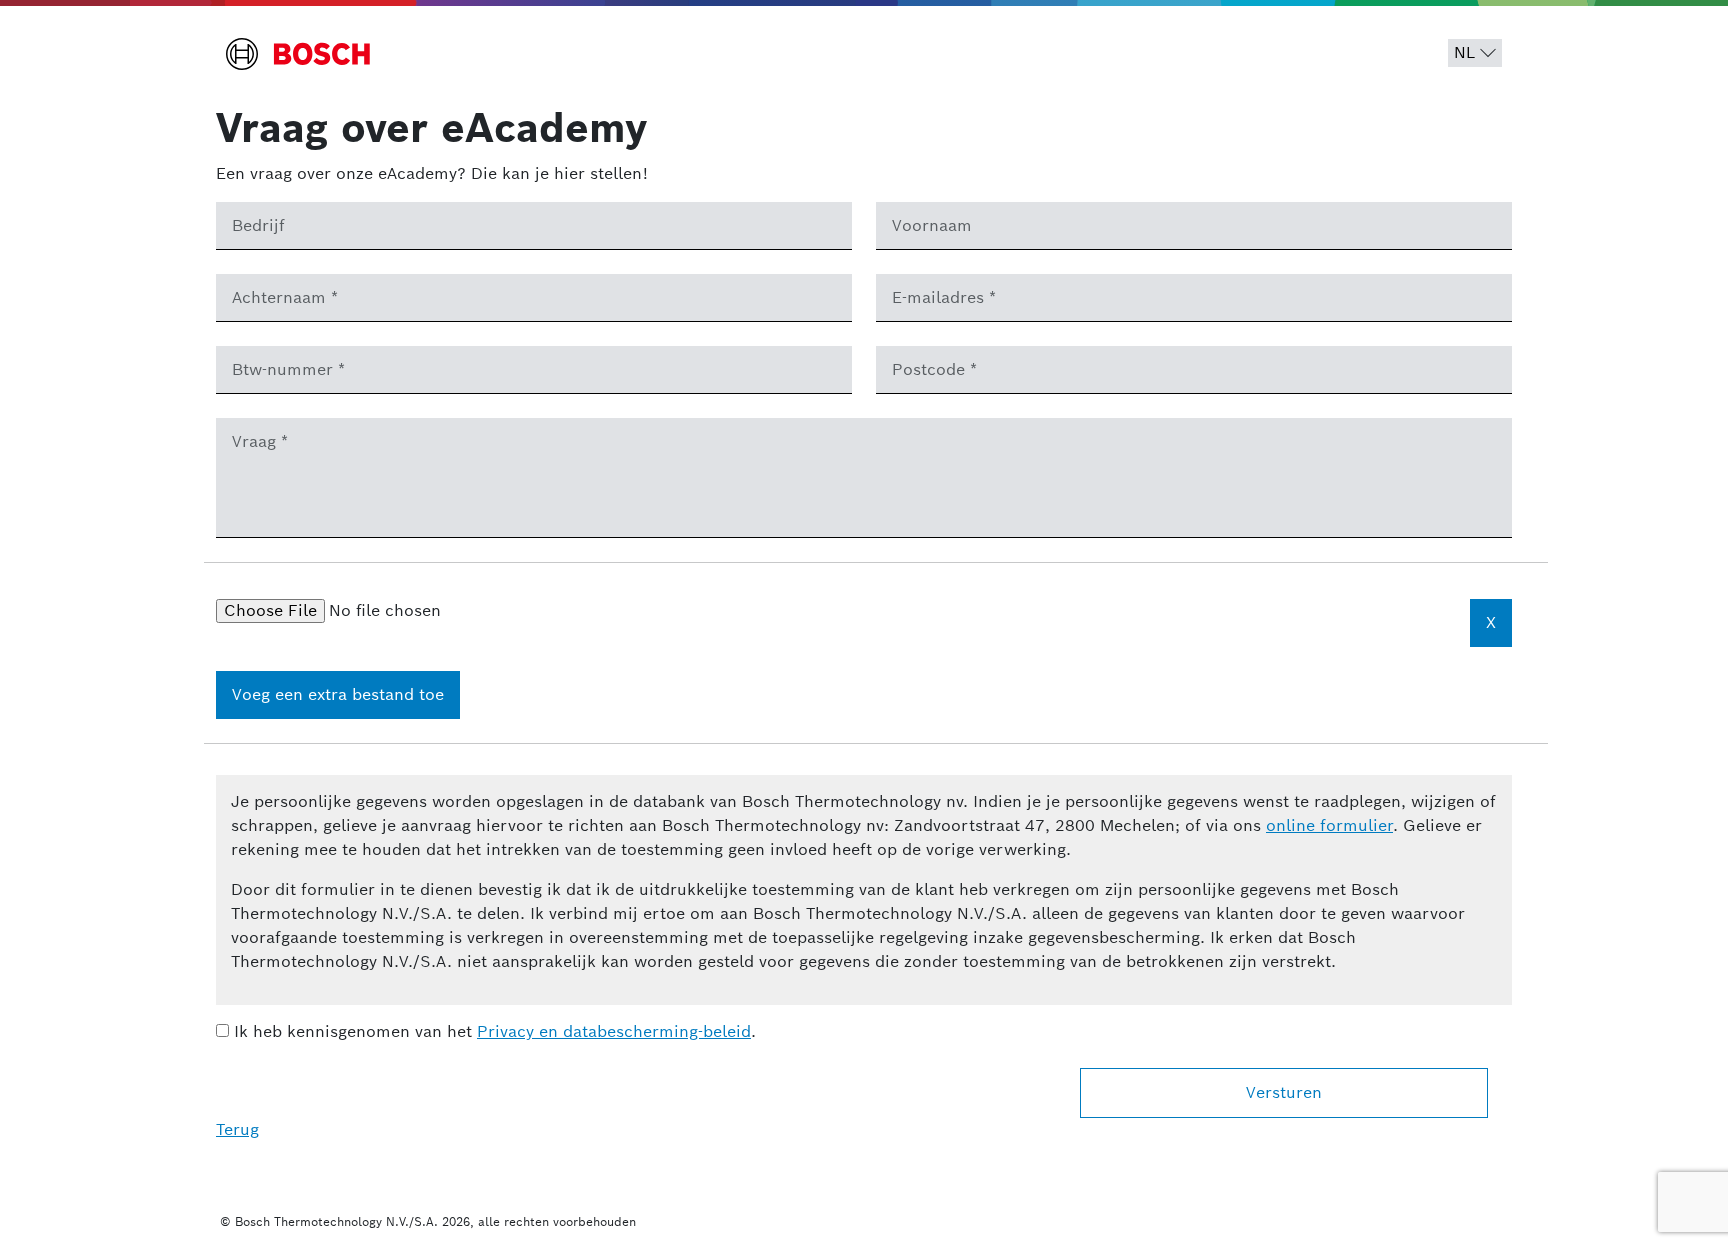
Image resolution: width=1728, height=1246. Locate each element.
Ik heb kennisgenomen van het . (492, 1031)
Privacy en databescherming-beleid (614, 1031)
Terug (237, 1129)
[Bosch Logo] (298, 54)
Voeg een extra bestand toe (338, 694)
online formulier (1329, 825)
